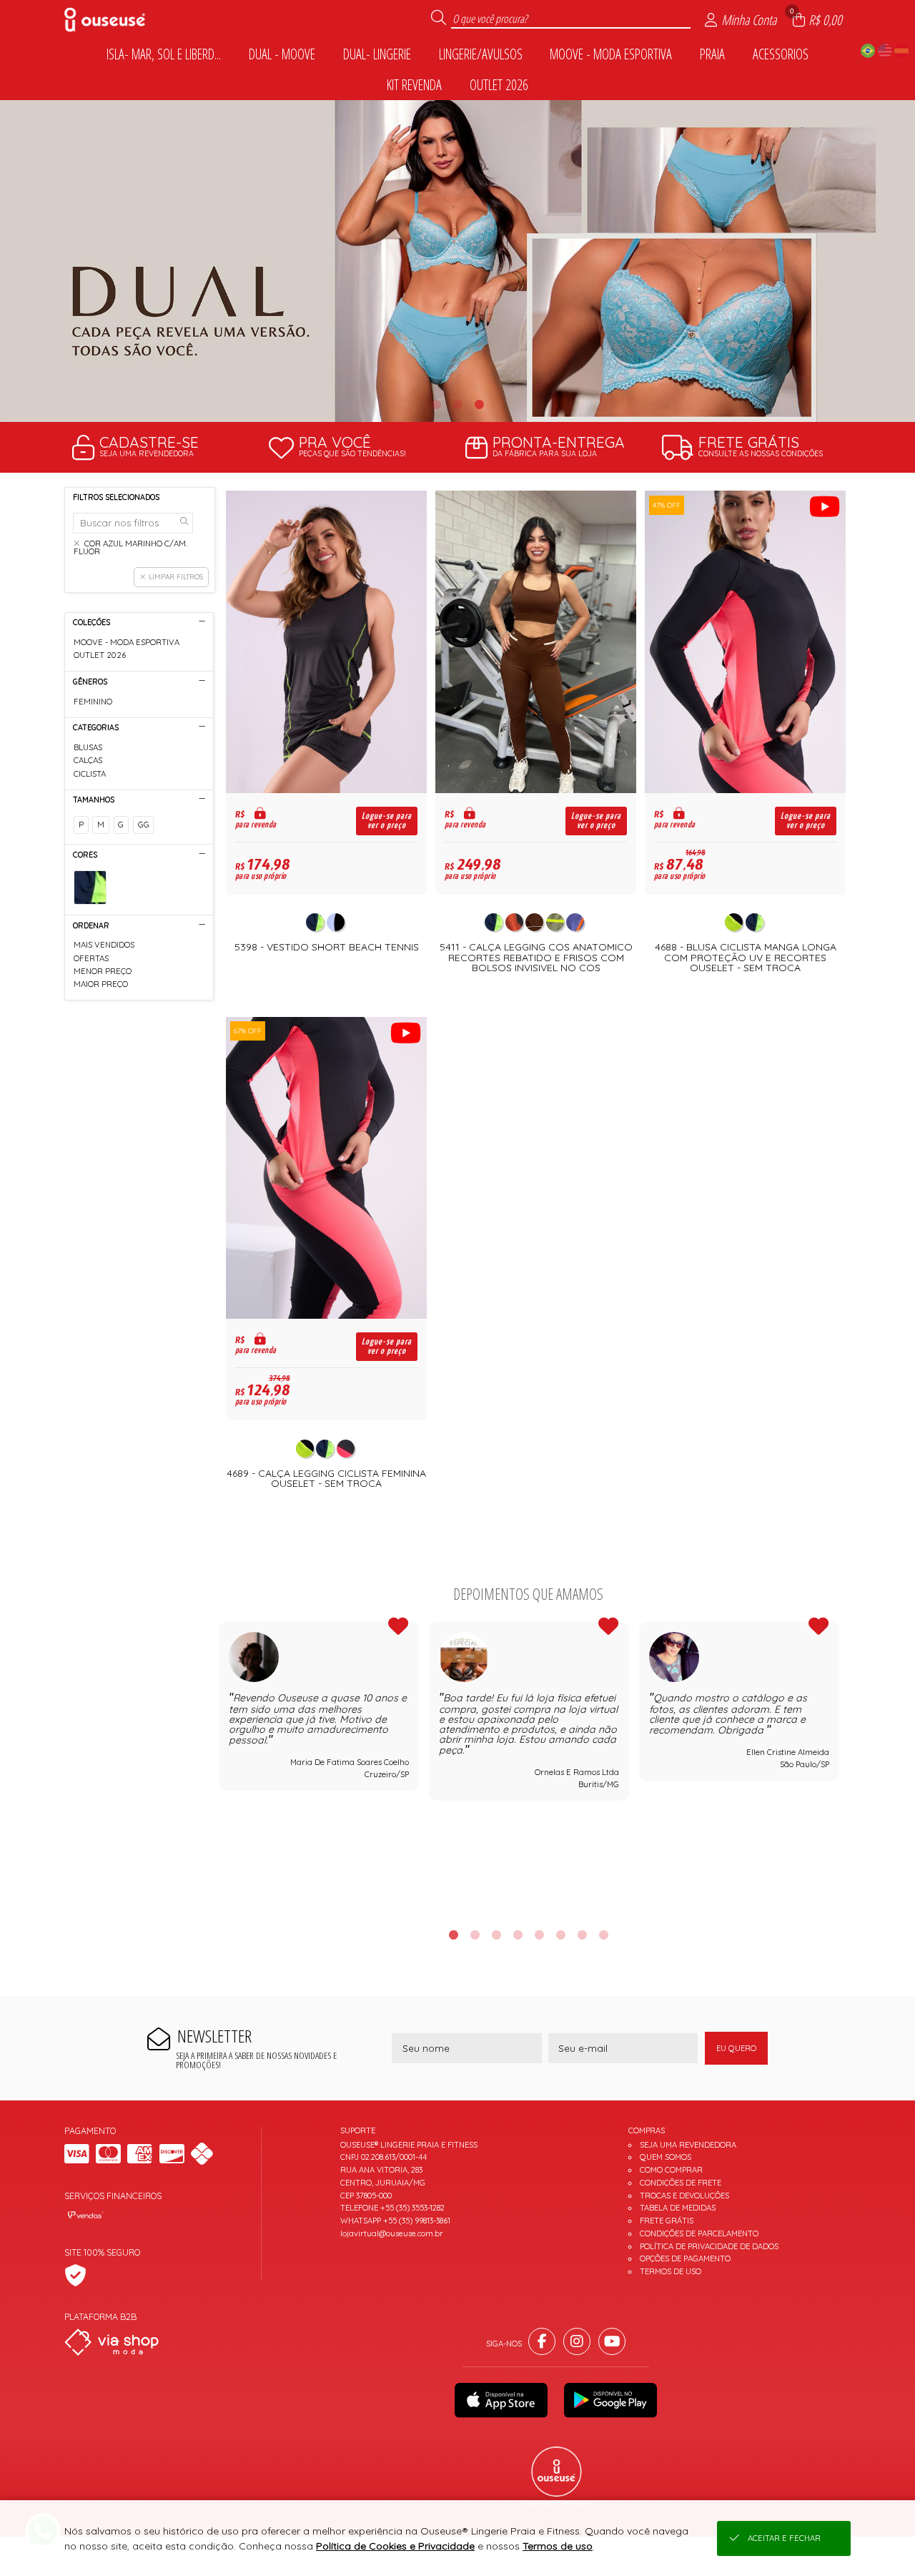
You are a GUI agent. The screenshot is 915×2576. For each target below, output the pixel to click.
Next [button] (839, 1766)
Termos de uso (558, 2546)
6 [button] (560, 1935)
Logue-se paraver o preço (387, 821)
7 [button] (582, 1935)
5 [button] (539, 1935)
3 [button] (479, 404)
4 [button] (518, 1935)
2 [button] (457, 404)
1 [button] (436, 404)
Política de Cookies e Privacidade (395, 2546)
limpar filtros (176, 576)
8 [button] (603, 1935)
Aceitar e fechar (784, 2538)
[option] (457, 261)
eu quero (736, 2048)
